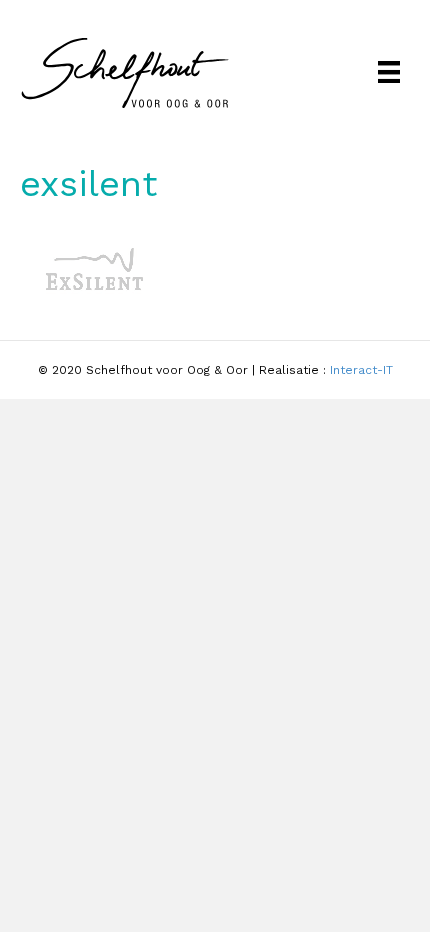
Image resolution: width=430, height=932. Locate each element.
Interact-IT (361, 370)
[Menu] (389, 72)
